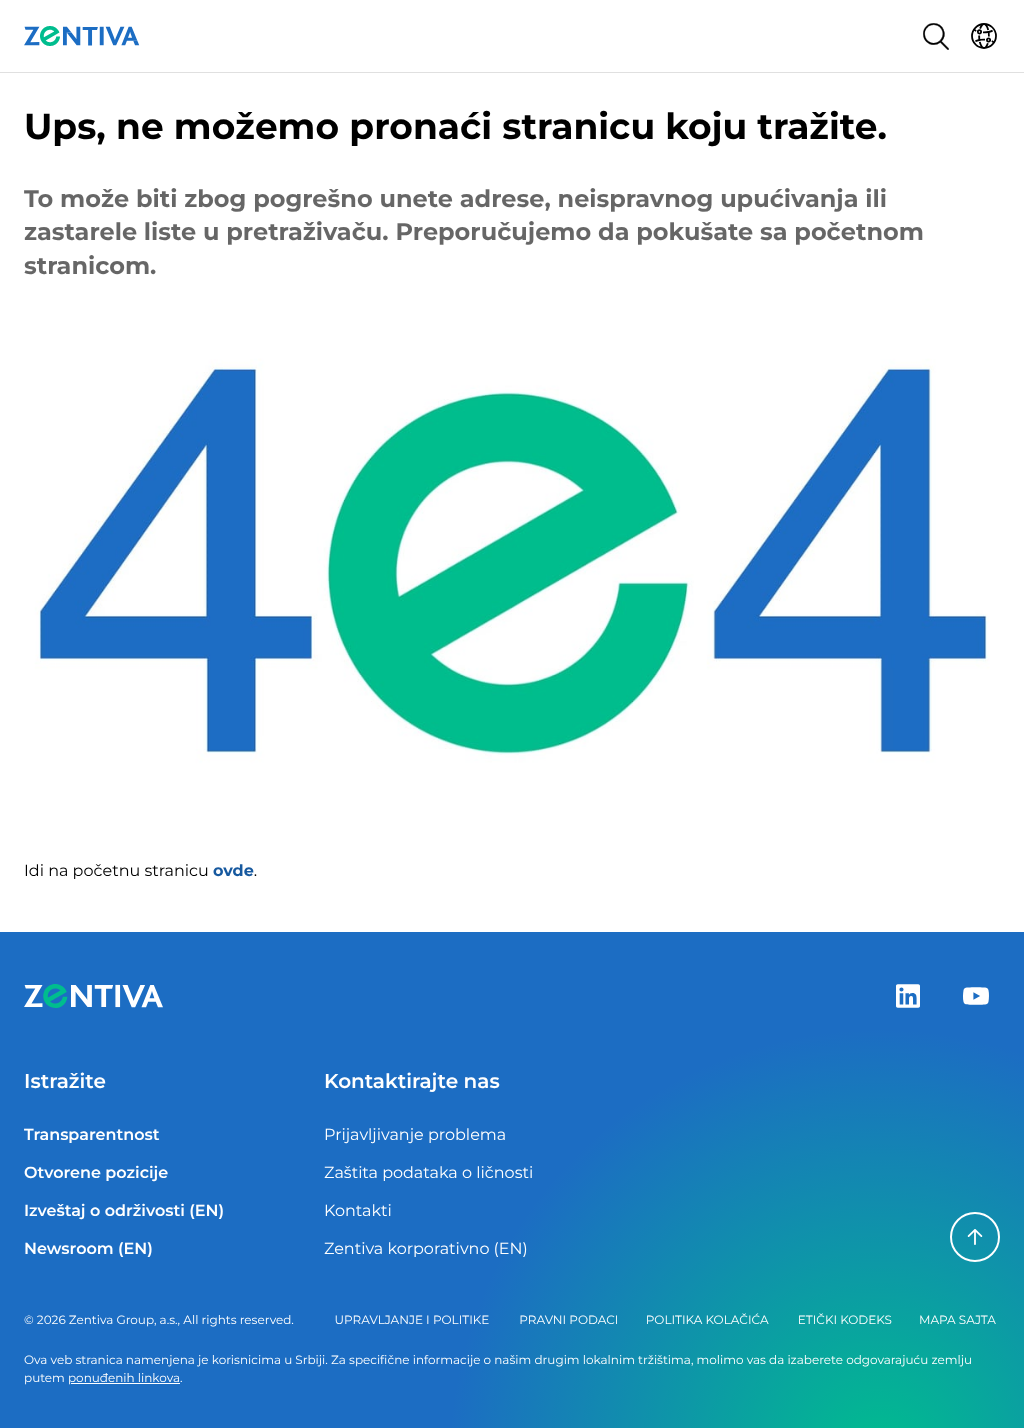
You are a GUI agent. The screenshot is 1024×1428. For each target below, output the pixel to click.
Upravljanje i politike (412, 1320)
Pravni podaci (568, 1320)
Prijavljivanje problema (415, 1135)
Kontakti (358, 1211)
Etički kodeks (845, 1320)
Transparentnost (92, 1135)
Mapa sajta (957, 1320)
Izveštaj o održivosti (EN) (124, 1211)
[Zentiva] (82, 36)
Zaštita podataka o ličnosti (428, 1173)
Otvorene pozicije (96, 1173)
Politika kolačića (707, 1320)
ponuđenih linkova (124, 1378)
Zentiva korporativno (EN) (426, 1249)
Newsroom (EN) (88, 1249)
